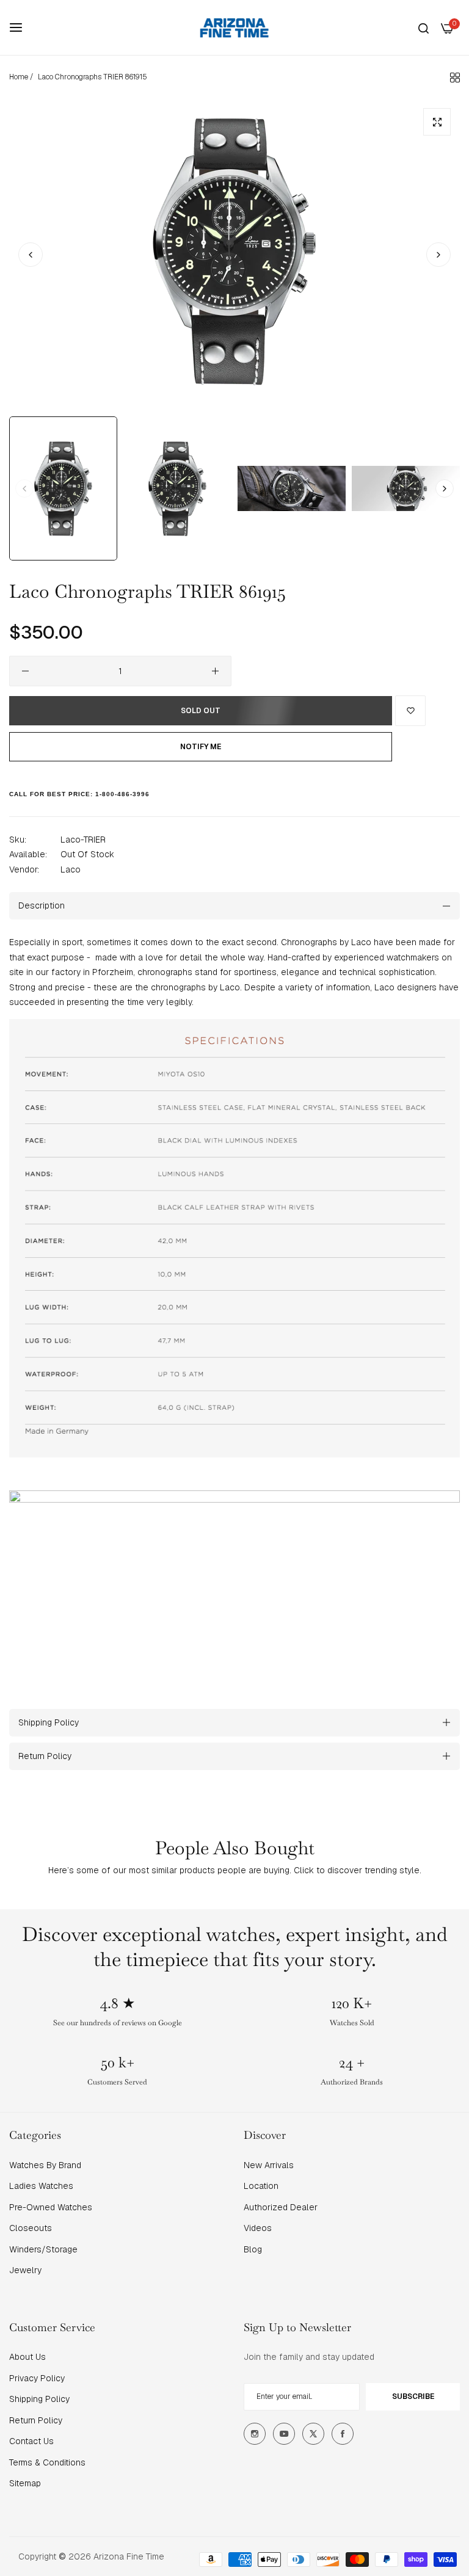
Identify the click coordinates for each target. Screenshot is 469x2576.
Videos (258, 2228)
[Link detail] (255, 2434)
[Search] (424, 28)
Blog (253, 2249)
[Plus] (215, 671)
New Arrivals (269, 2165)
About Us (27, 2357)
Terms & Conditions (47, 2462)
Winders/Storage (43, 2249)
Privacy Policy (37, 2378)
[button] (438, 255)
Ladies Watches (41, 2186)
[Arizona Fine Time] (234, 27)
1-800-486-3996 (122, 794)
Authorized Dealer (281, 2207)
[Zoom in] (437, 122)
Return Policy (36, 2420)
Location (261, 2186)
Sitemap (25, 2483)
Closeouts (31, 2228)
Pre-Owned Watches (51, 2207)
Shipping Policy (39, 2399)
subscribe (413, 2396)
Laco (71, 869)
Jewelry (25, 2270)
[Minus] (25, 671)
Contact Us (31, 2441)
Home (19, 77)
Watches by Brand (45, 2165)
